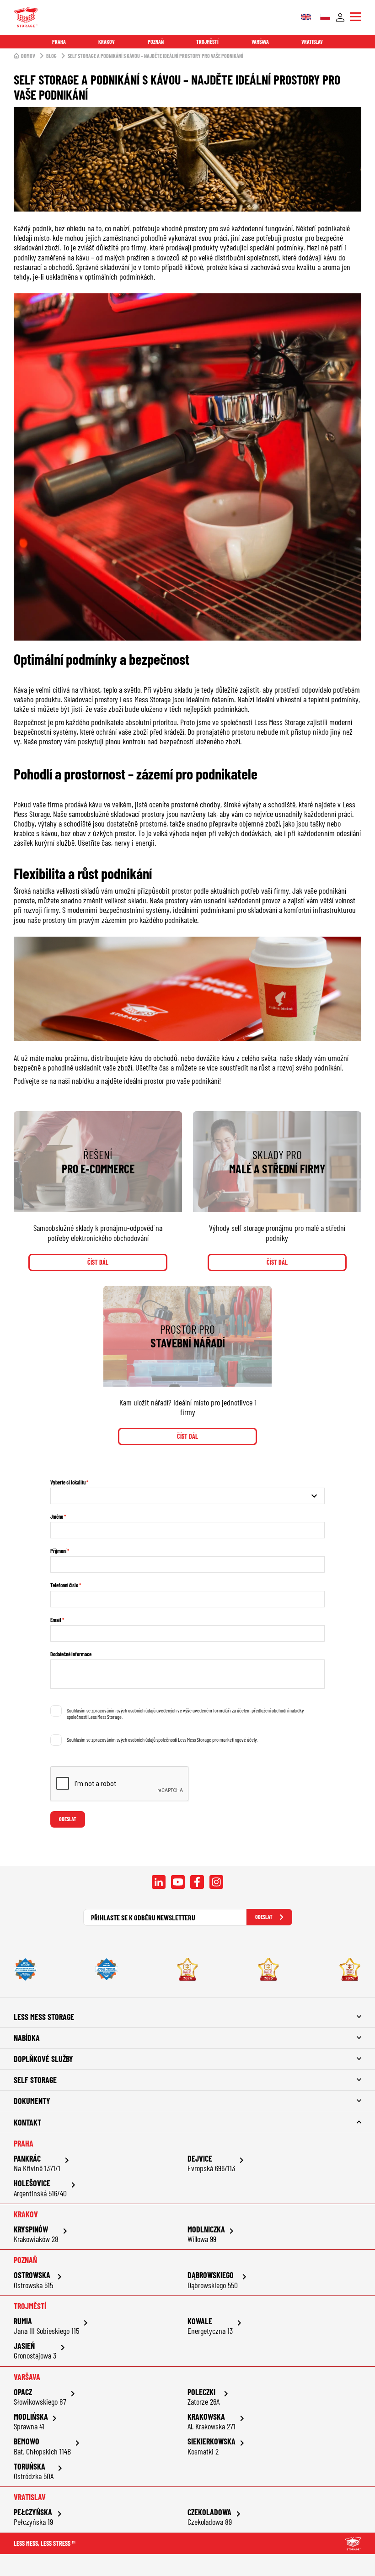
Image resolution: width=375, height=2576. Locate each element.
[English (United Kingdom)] (306, 17)
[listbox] (187, 1496)
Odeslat (68, 1819)
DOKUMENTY (32, 2101)
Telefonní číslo (64, 1585)
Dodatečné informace (71, 1654)
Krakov (107, 42)
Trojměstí (207, 42)
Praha (59, 42)
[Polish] (325, 17)
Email (56, 1620)
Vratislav (312, 42)
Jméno (57, 1516)
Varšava (260, 42)
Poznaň (156, 42)
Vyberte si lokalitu (68, 1482)
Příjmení (58, 1551)
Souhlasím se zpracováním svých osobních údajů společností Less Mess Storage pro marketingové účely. (162, 1739)
